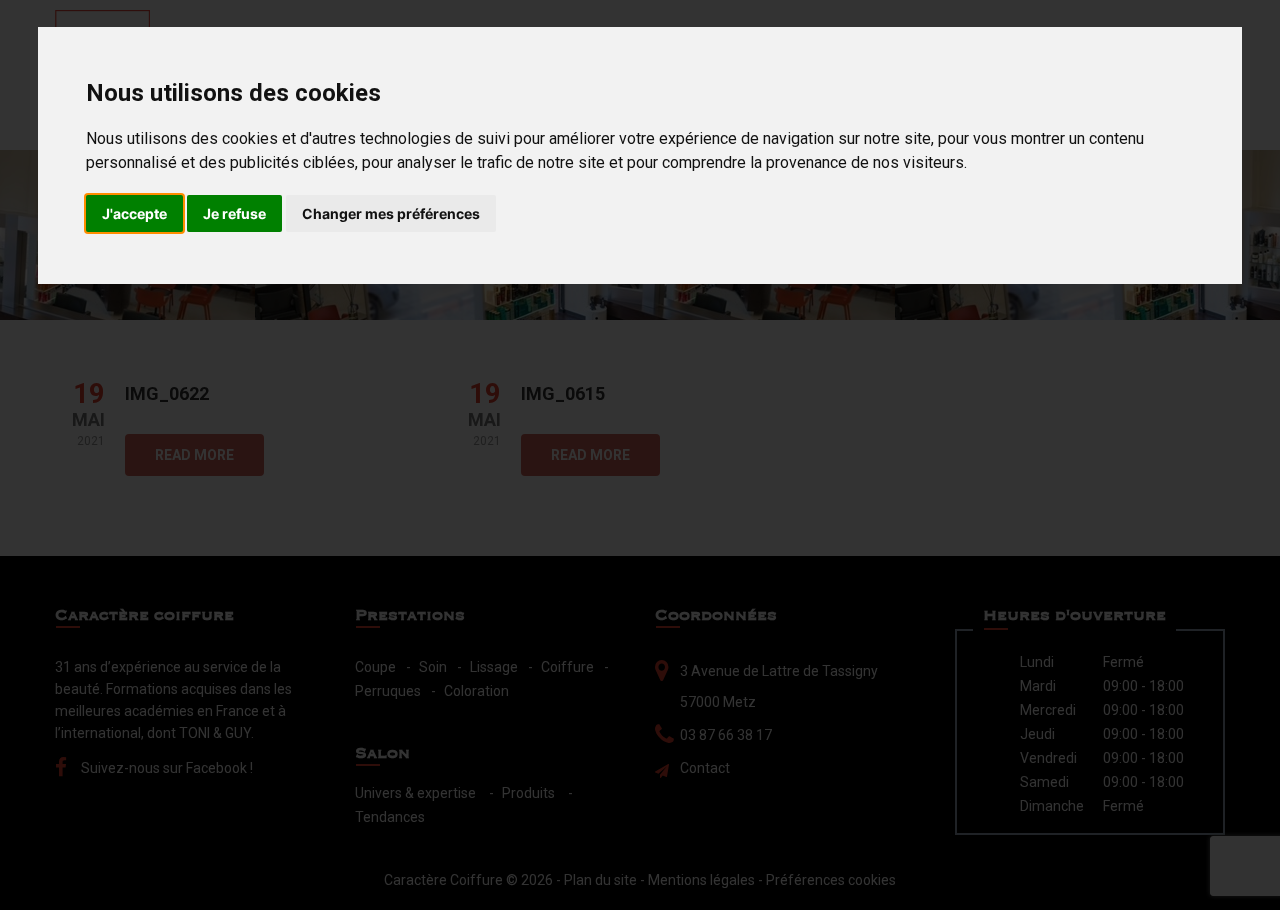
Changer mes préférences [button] (391, 213)
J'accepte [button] (134, 213)
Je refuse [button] (234, 213)
